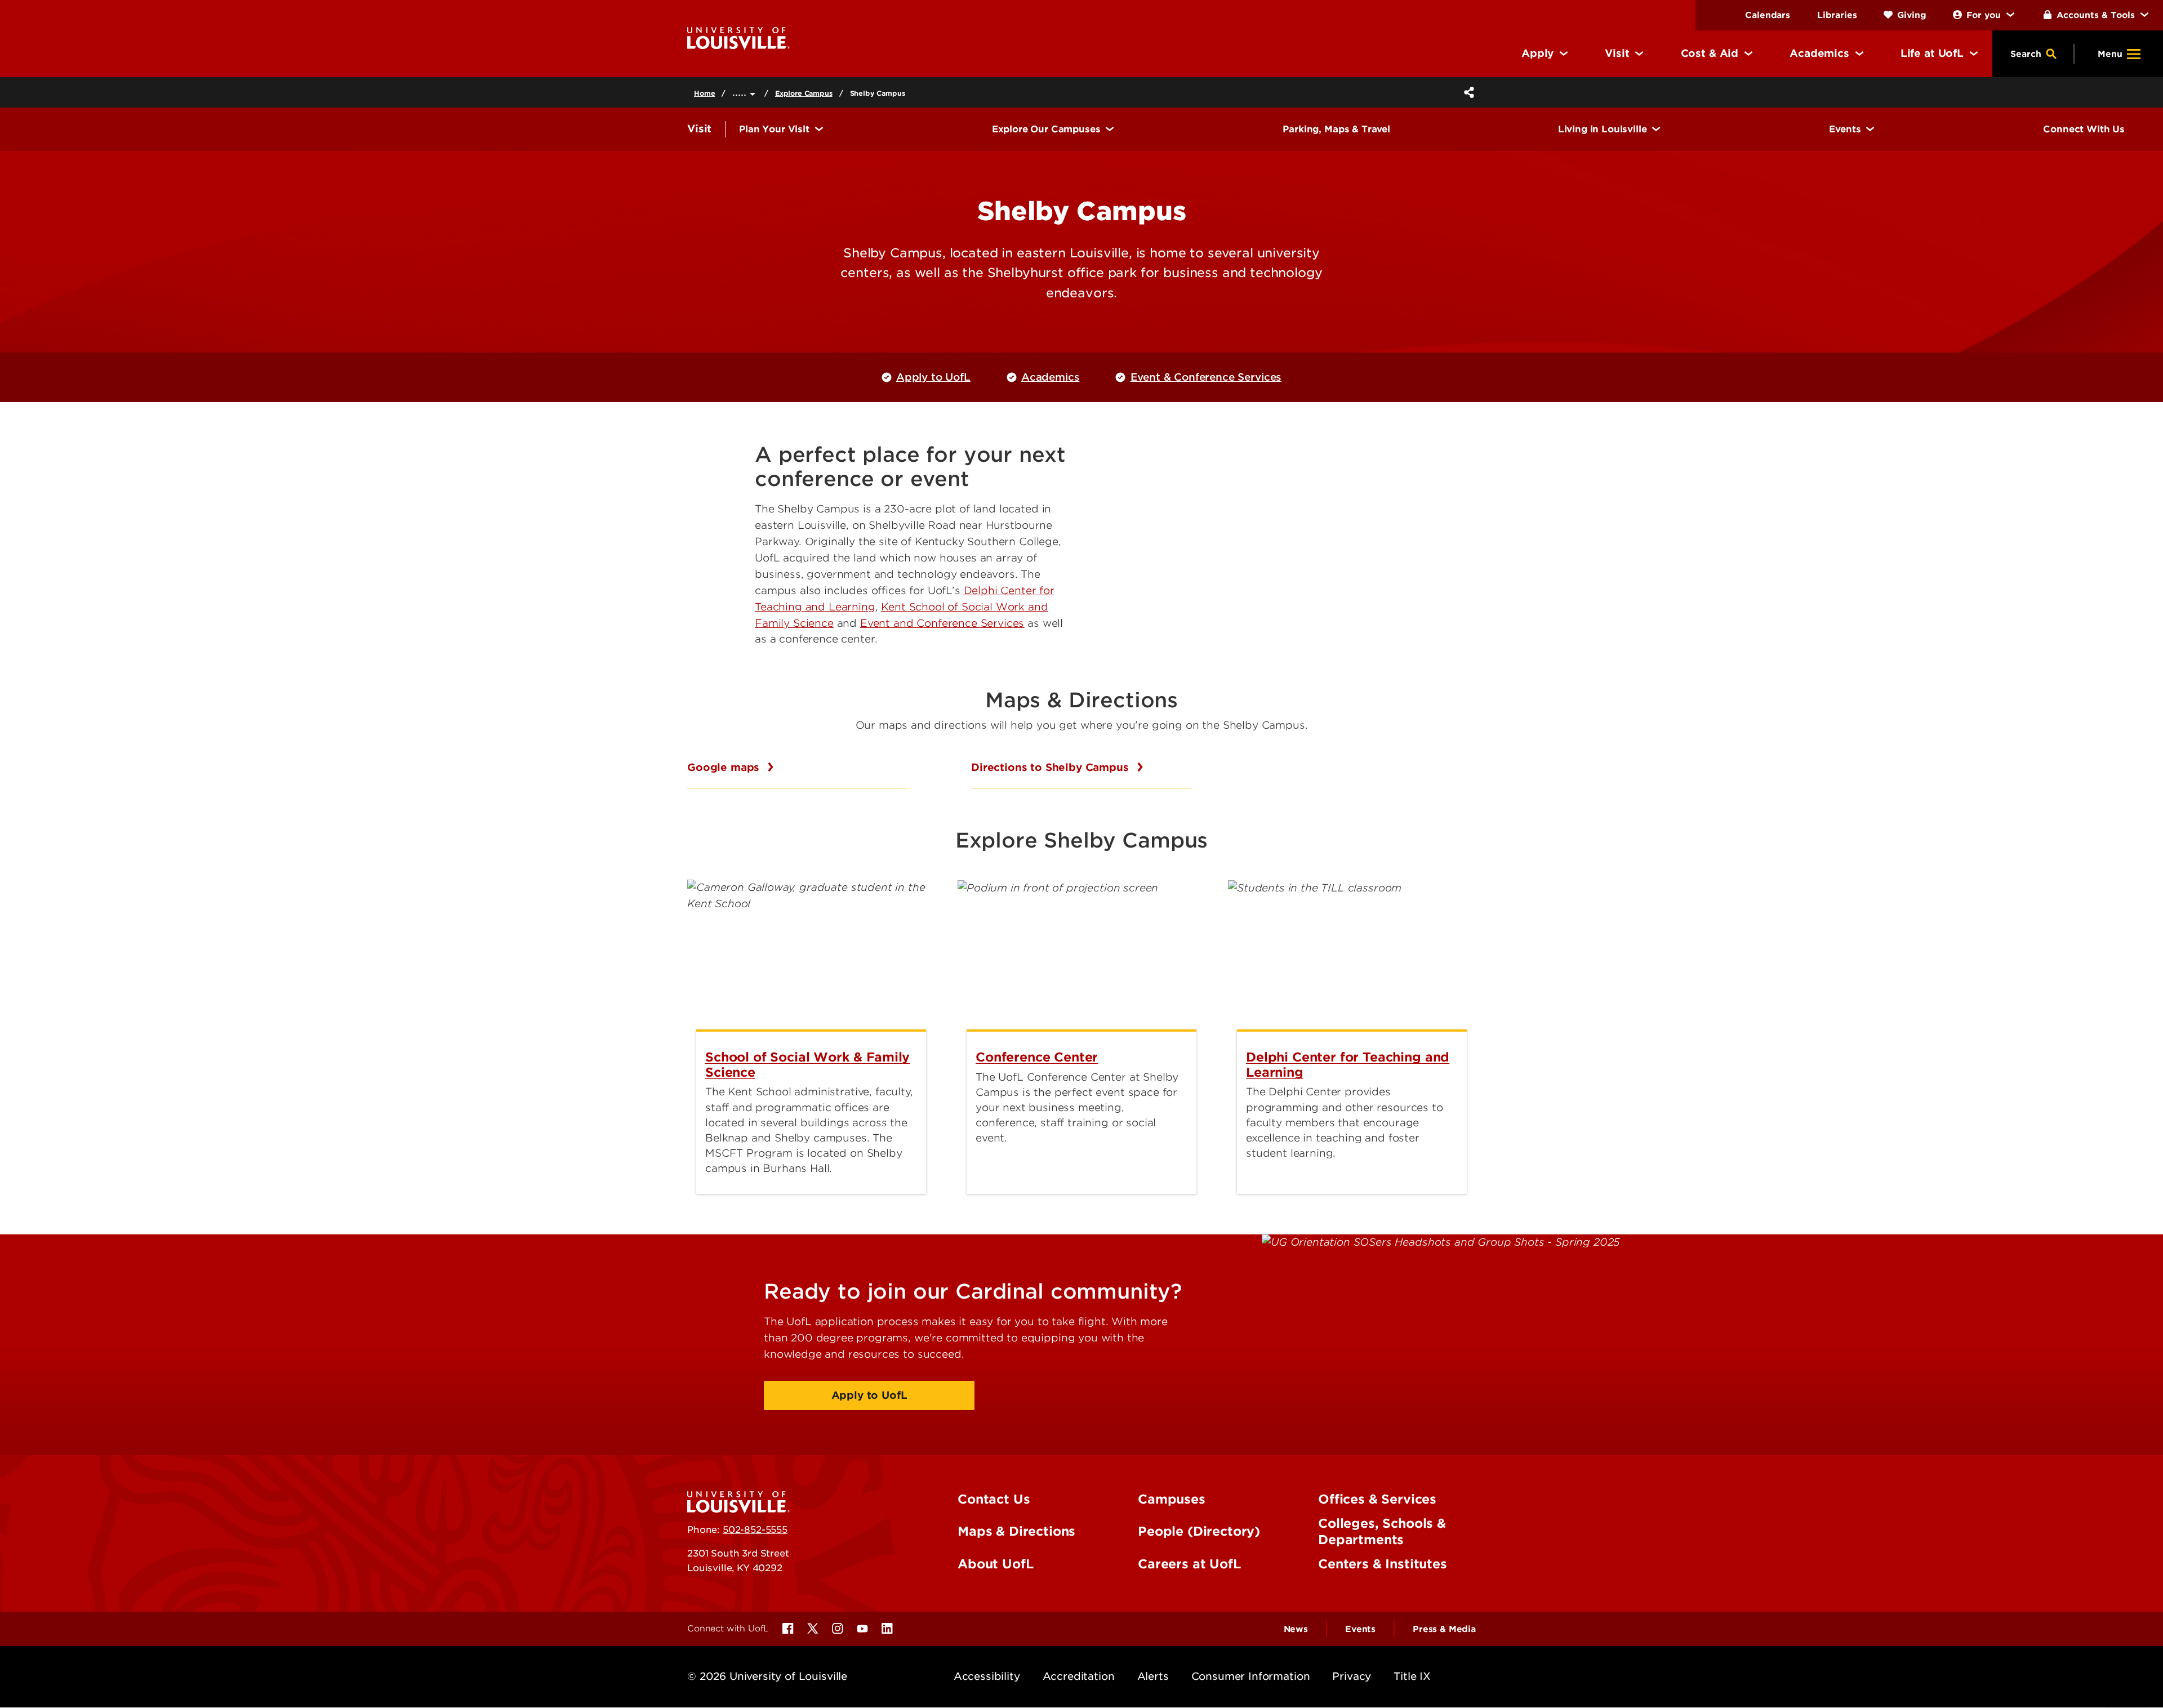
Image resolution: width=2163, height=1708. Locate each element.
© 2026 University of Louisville (767, 1676)
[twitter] (813, 1629)
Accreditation (1079, 1676)
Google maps (725, 767)
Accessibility (987, 1676)
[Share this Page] (1467, 92)
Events (1360, 1629)
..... (741, 92)
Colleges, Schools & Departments (1382, 1531)
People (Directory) (1199, 1531)
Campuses (1172, 1499)
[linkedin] (887, 1629)
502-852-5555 (755, 1529)
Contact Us (994, 1499)
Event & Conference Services (1206, 377)
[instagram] (838, 1629)
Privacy (1352, 1676)
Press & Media (1444, 1629)
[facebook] (788, 1629)
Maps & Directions (1016, 1531)
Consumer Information (1251, 1676)
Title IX (1412, 1676)
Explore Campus (804, 93)
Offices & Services (1377, 1499)
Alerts (1153, 1676)
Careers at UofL (1189, 1564)
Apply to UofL (933, 377)
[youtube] (862, 1629)
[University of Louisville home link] (738, 37)
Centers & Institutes (1383, 1564)
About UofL (995, 1564)
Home (704, 93)
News (1296, 1629)
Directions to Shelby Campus (1052, 767)
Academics (1051, 377)
